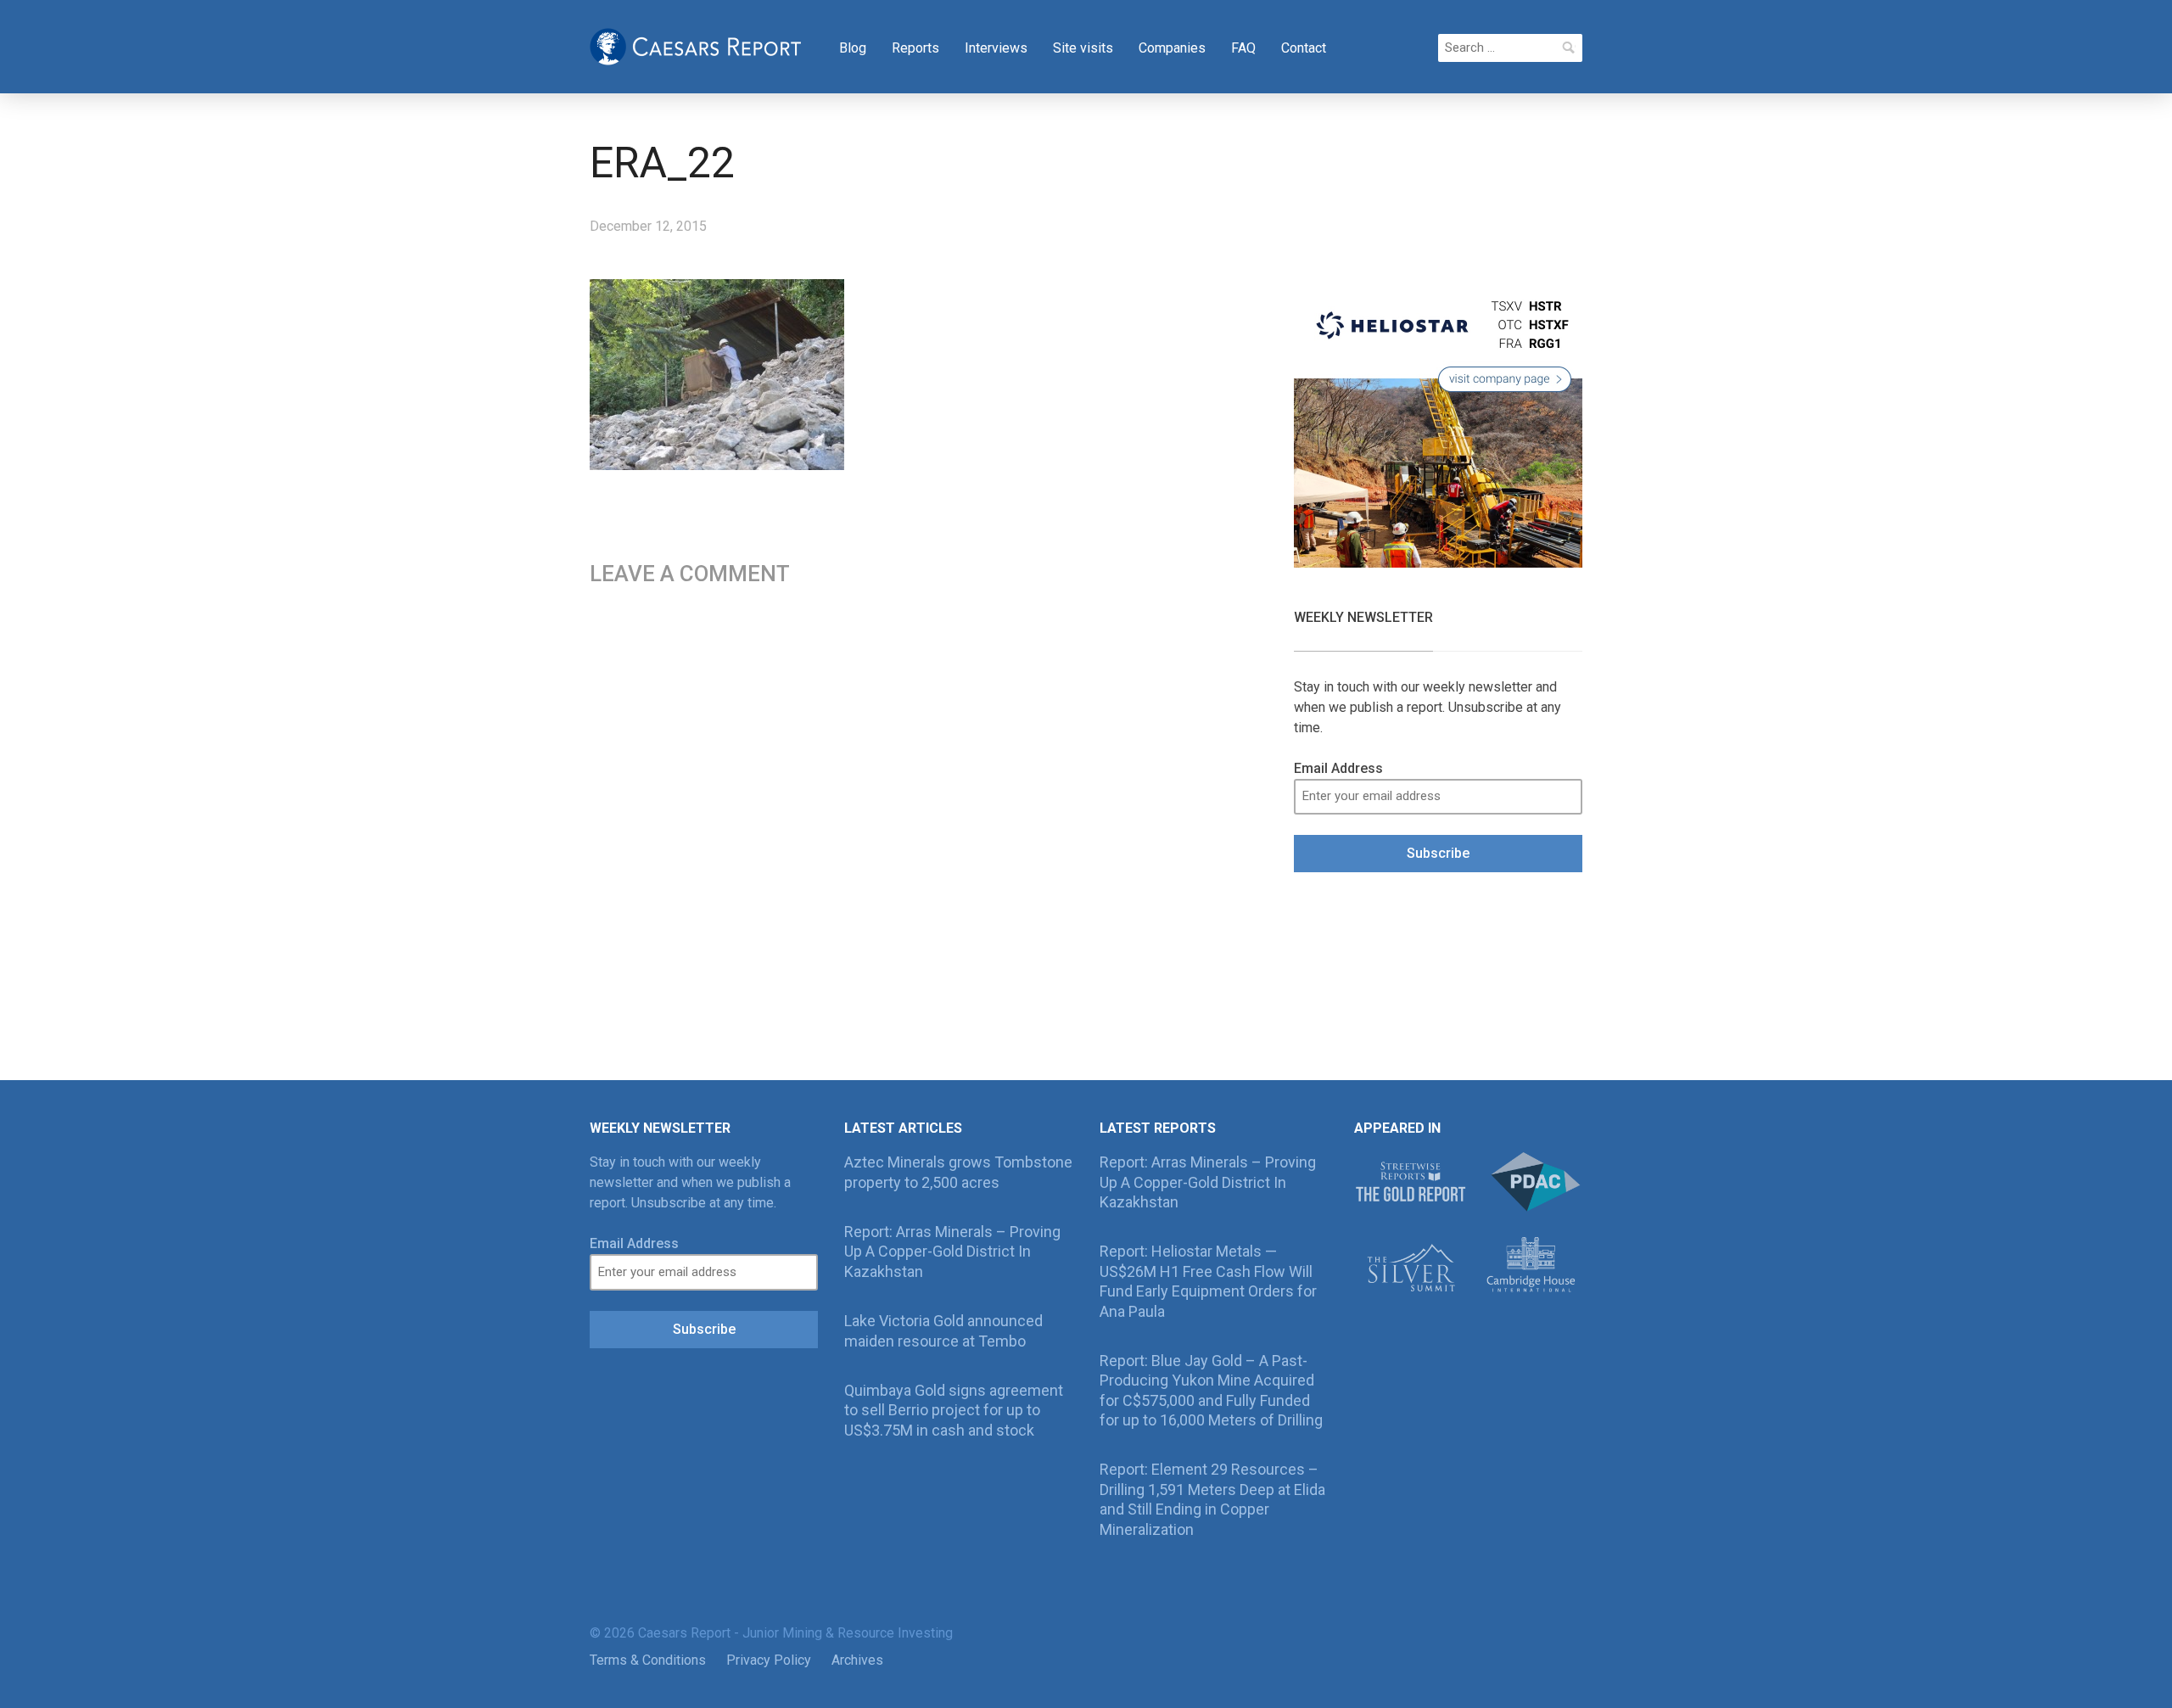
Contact (1304, 48)
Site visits (1083, 48)
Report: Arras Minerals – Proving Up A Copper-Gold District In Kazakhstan (952, 1252)
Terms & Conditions (648, 1660)
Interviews (996, 48)
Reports (915, 48)
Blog (853, 48)
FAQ (1243, 48)
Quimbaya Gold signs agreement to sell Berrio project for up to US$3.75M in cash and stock (954, 1410)
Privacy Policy (769, 1660)
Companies (1172, 48)
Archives (857, 1660)
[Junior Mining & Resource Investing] (696, 45)
